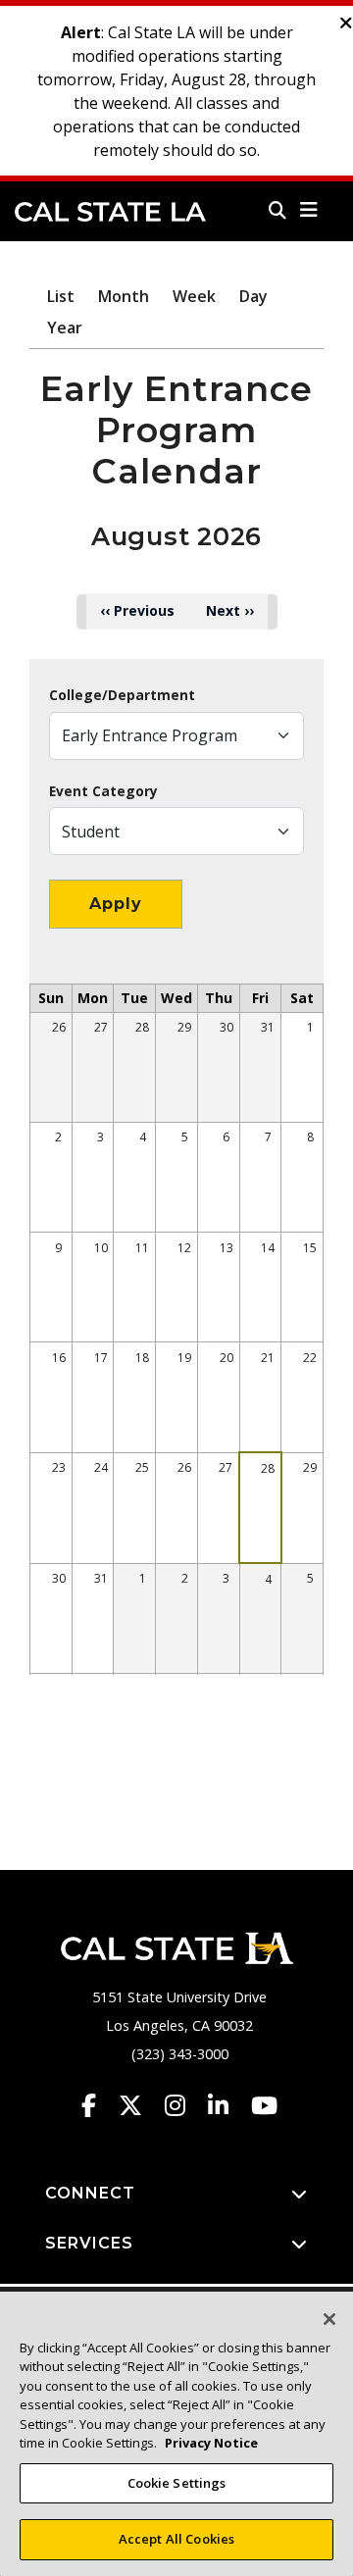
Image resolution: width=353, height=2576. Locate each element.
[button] (309, 210)
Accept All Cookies (176, 2539)
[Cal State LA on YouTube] (264, 2105)
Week (194, 296)
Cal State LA (110, 212)
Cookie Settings (177, 2483)
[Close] (329, 2319)
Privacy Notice (211, 2443)
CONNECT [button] (90, 2193)
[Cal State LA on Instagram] (184, 2105)
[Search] (277, 210)
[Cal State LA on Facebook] (98, 2105)
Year (65, 328)
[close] (346, 24)
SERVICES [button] (89, 2243)
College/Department (122, 695)
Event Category (103, 791)
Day (253, 296)
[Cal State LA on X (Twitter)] (140, 2105)
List (61, 296)
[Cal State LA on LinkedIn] (227, 2105)
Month (124, 296)
